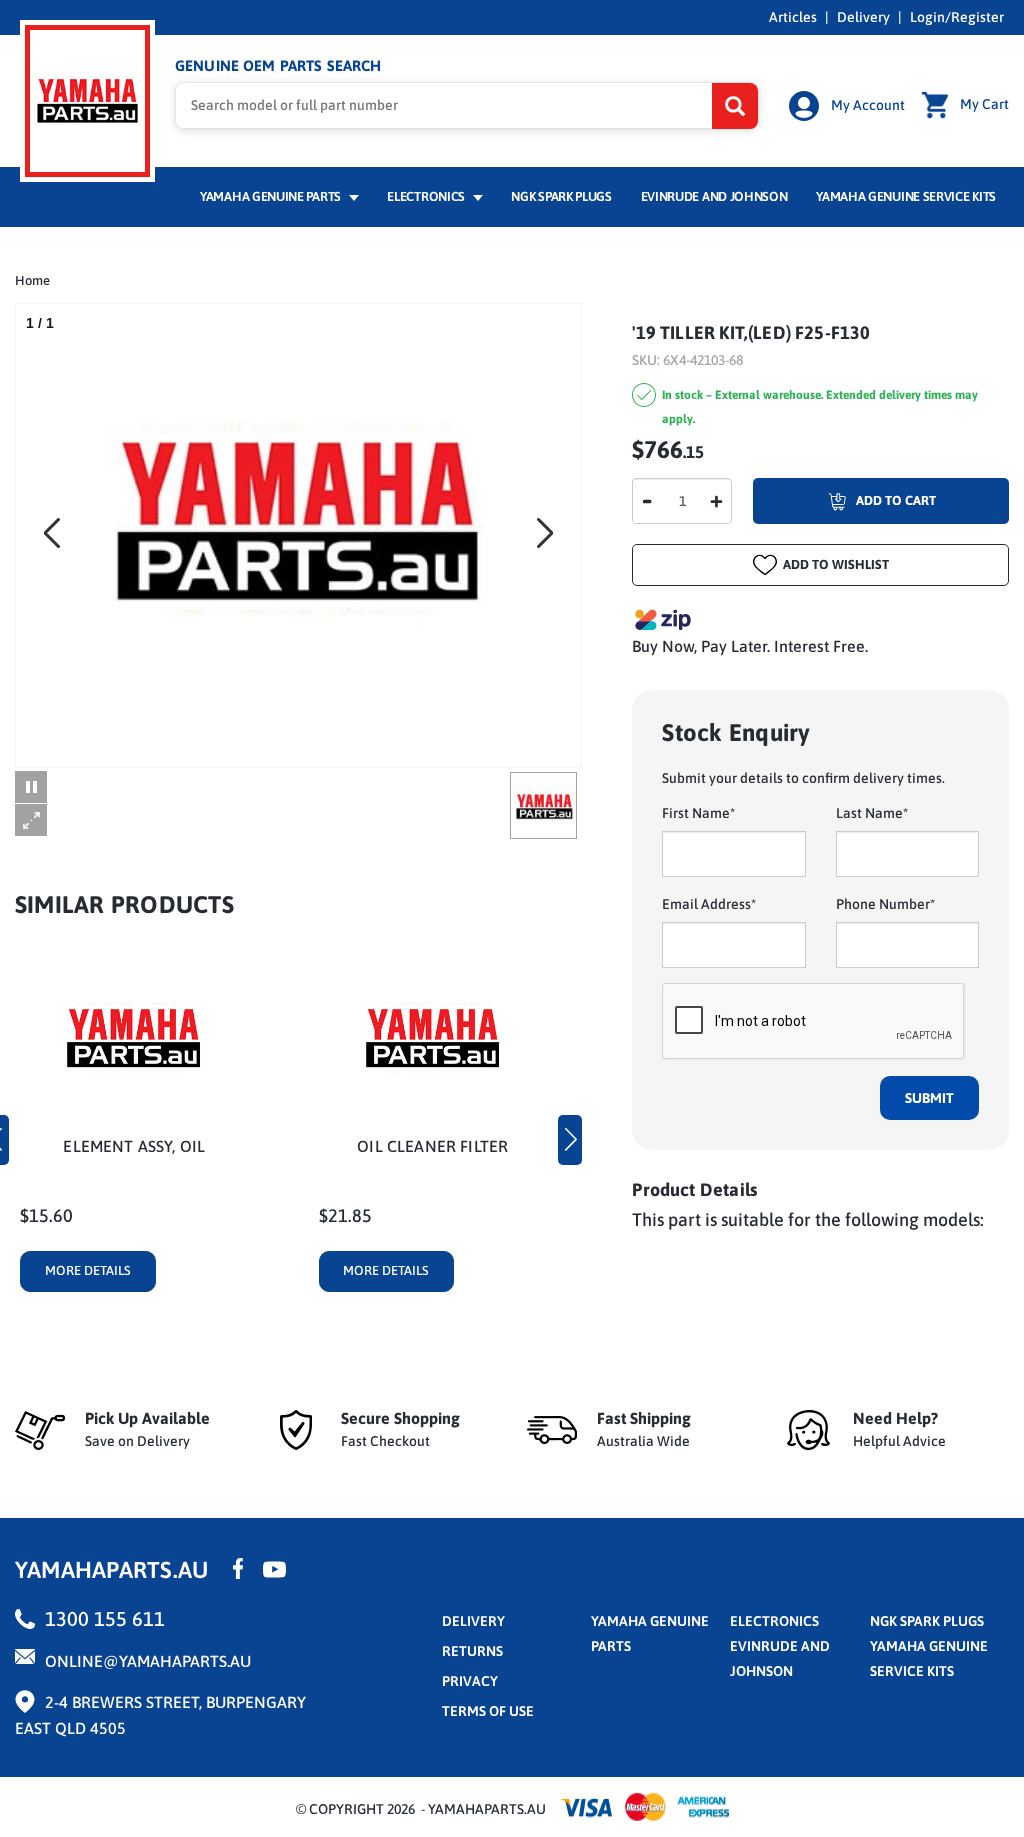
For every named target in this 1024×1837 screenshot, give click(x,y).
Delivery (863, 17)
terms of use (488, 1711)
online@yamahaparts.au (148, 1661)
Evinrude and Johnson (714, 196)
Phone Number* (885, 904)
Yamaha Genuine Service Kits (906, 196)
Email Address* (709, 904)
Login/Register (957, 17)
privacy (470, 1681)
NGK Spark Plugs (561, 196)
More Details (88, 1270)
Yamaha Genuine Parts (272, 196)
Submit (929, 1098)
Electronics (427, 196)
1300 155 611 (105, 1618)
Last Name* (872, 813)
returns (472, 1651)
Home (32, 280)
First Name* (698, 813)
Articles (793, 17)
